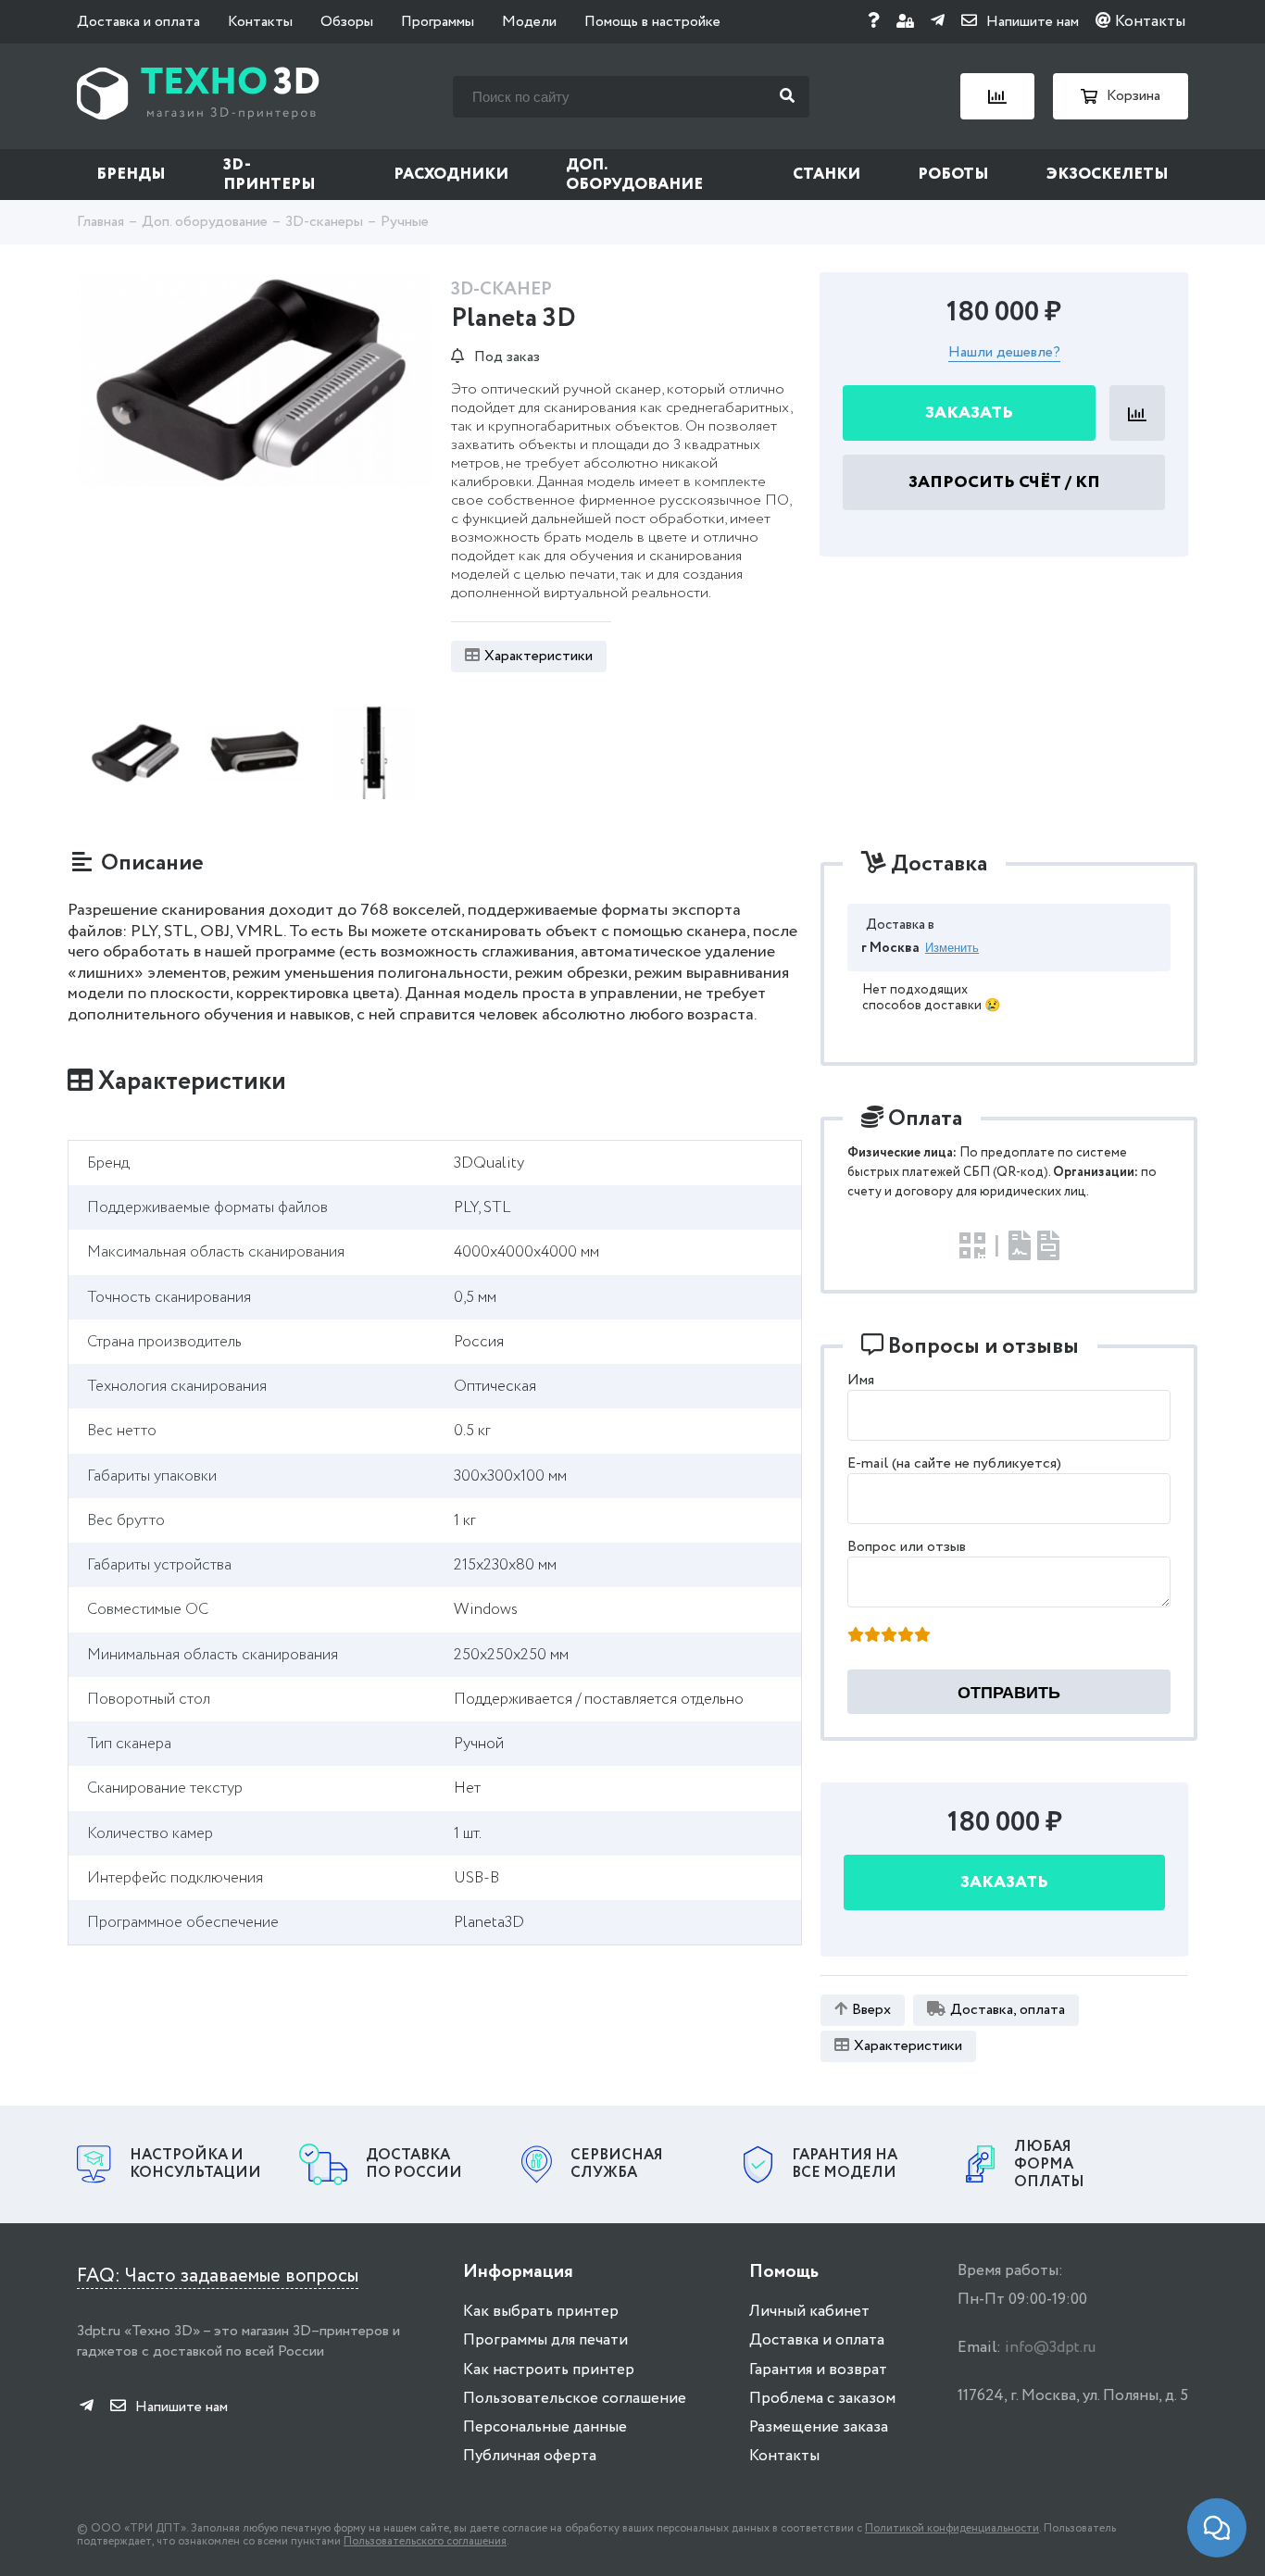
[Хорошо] (906, 1636)
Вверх (871, 2010)
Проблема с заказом (822, 2399)
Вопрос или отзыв (907, 1547)
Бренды (131, 175)
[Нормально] (889, 1636)
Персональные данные (545, 2427)
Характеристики (539, 656)
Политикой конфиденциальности (952, 2528)
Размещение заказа (819, 2427)
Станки (827, 175)
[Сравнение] (997, 96)
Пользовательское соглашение (575, 2399)
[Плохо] (872, 1636)
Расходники (451, 175)
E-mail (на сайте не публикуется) (954, 1463)
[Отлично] (922, 1636)
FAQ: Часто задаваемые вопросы (218, 2276)
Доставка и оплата (138, 22)
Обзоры (347, 22)
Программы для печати (545, 2340)
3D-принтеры (269, 175)
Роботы (953, 175)
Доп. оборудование (634, 175)
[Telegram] (938, 22)
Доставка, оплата (1008, 2010)
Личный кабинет (809, 2312)
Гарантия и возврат (818, 2370)
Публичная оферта (530, 2456)
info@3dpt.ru (1050, 2348)
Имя (861, 1380)
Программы (438, 22)
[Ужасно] (856, 1636)
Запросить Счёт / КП (1004, 483)
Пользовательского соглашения (425, 2541)
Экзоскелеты (1108, 175)
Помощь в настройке (652, 22)
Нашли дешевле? (1004, 354)
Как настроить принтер (549, 2370)
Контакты (260, 22)
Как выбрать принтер (541, 2312)
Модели (529, 22)
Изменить (952, 948)
